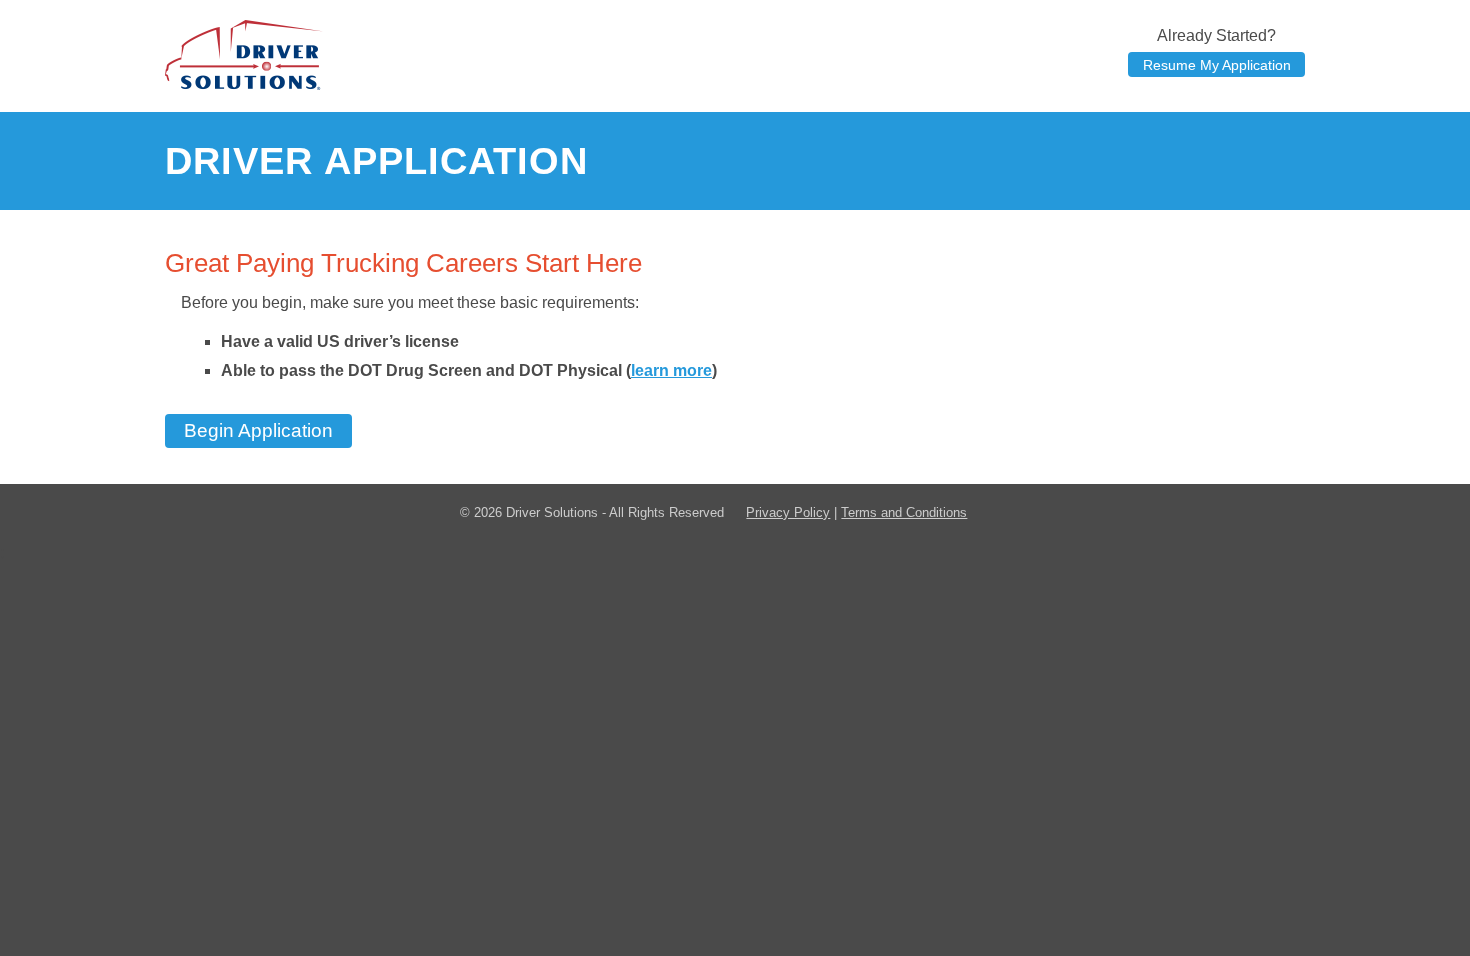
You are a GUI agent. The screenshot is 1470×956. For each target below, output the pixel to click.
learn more (671, 370)
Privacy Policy (788, 512)
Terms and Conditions (904, 512)
